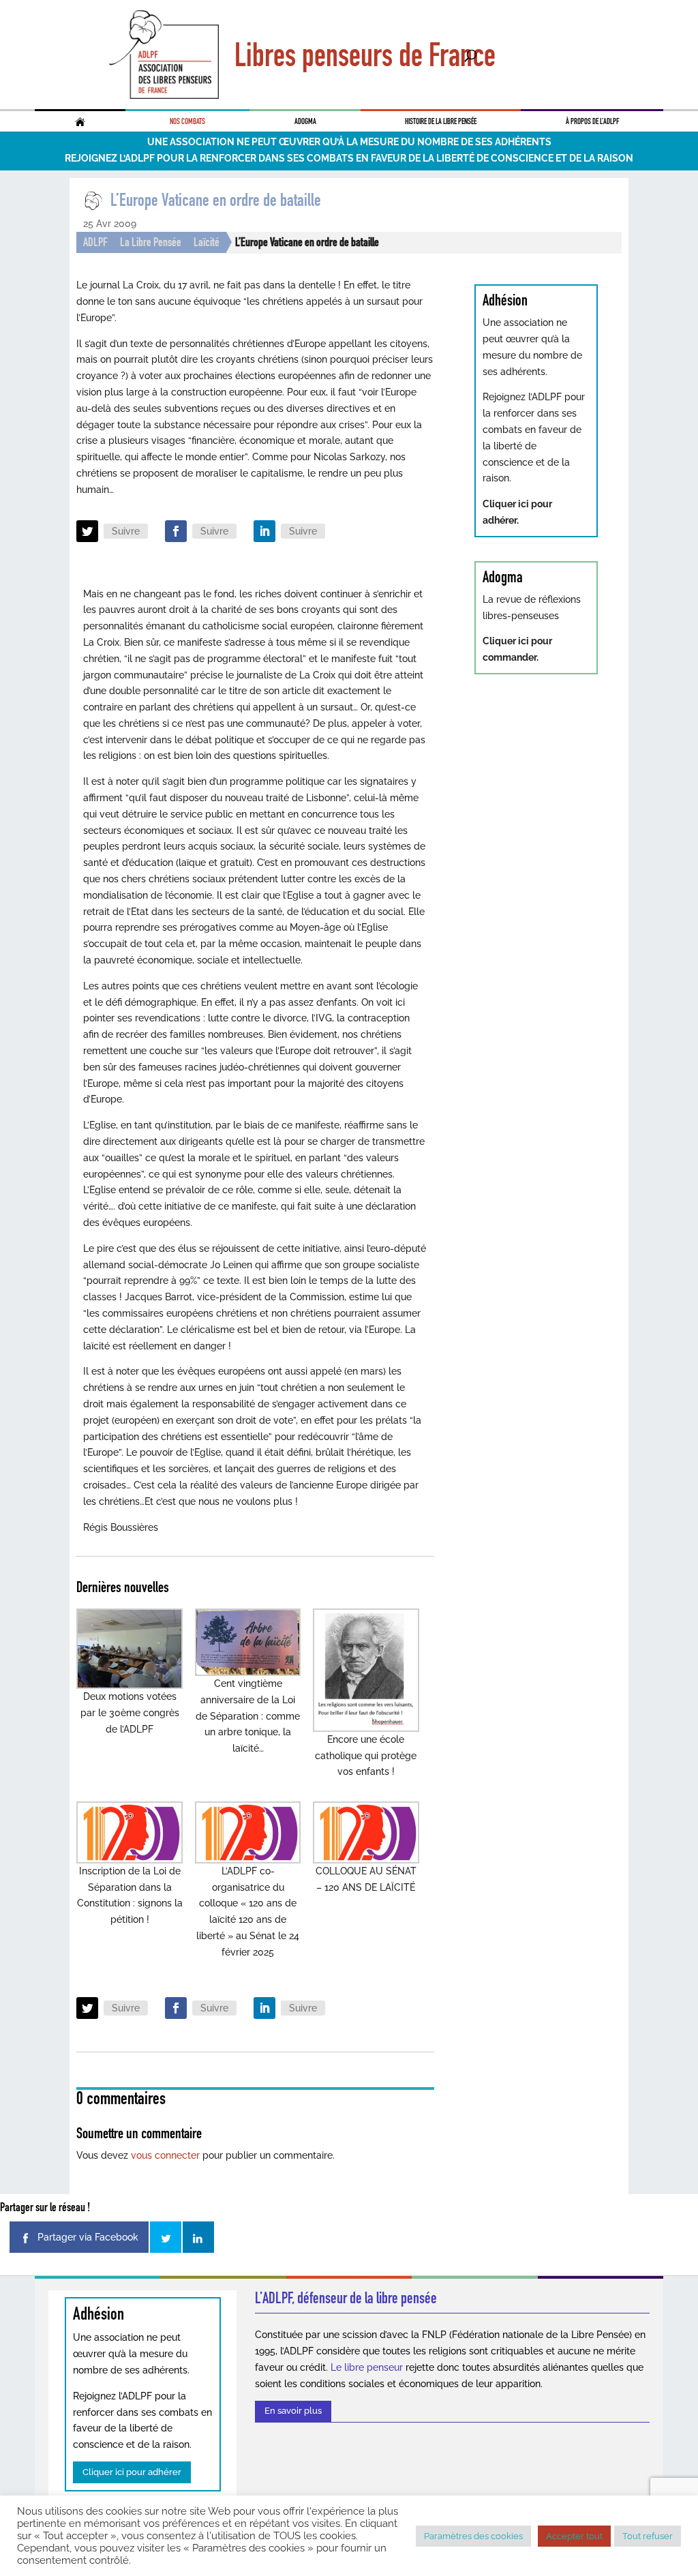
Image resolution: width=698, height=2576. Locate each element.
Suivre (126, 531)
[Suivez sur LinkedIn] (264, 531)
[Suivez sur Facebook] (176, 531)
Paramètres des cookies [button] (473, 2536)
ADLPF (95, 242)
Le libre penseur (367, 2367)
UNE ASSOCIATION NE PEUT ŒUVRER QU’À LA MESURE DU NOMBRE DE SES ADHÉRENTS (349, 142)
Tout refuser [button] (648, 2536)
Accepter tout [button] (574, 2536)
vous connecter (165, 2155)
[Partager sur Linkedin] (198, 2237)
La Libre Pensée (151, 242)
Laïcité (207, 242)
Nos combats (187, 121)
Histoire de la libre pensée (441, 121)
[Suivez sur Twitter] (87, 531)
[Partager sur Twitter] (166, 2237)
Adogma (305, 121)
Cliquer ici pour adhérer (132, 2472)
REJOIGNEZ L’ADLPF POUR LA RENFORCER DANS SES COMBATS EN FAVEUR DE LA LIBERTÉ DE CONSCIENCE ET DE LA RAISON (349, 158)
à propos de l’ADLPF (592, 121)
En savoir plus (293, 2411)
